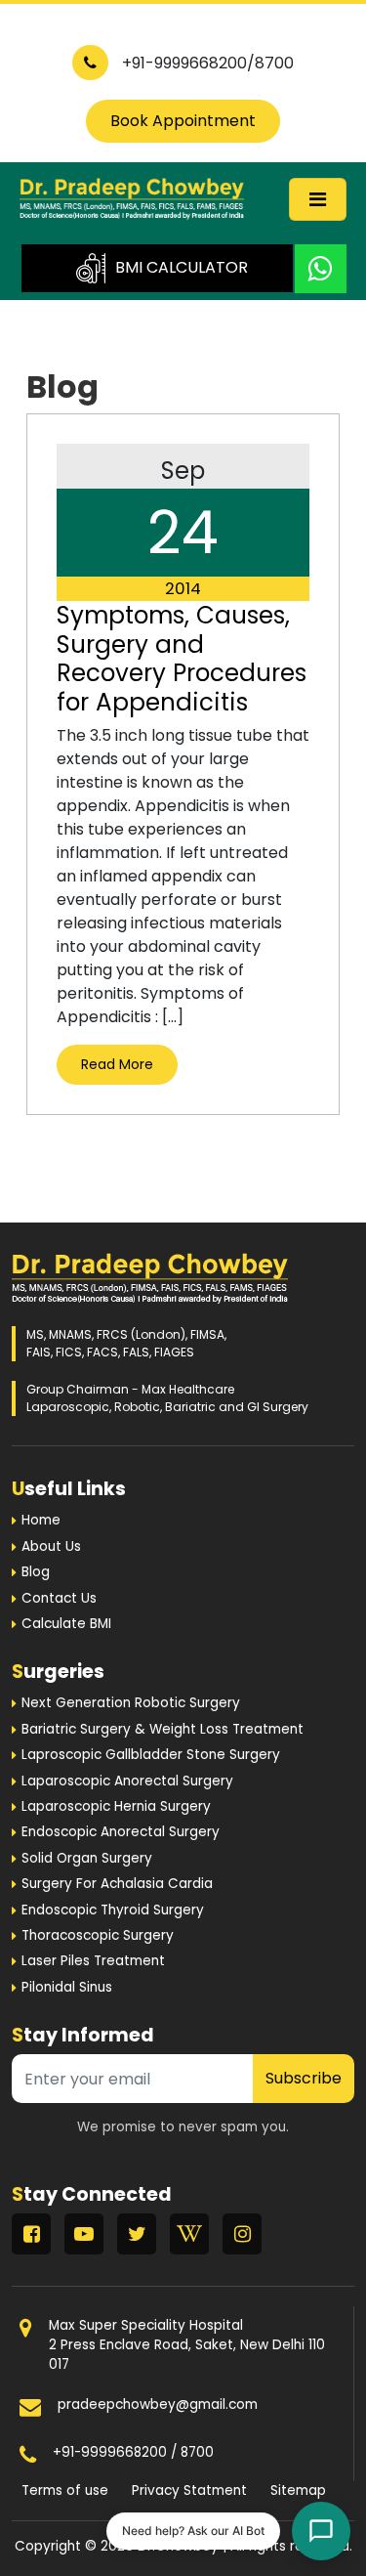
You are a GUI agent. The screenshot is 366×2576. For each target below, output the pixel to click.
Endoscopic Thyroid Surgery (113, 1910)
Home (41, 1520)
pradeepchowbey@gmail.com (158, 2404)
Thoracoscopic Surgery (98, 1935)
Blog (36, 1572)
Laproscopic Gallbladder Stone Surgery (151, 1755)
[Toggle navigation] (318, 199)
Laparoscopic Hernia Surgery (116, 1806)
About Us (51, 1546)
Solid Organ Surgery (87, 1858)
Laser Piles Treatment (93, 1961)
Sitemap (298, 2490)
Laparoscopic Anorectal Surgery (127, 1781)
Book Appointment (183, 121)
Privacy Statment (189, 2490)
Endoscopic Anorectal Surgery (121, 1832)
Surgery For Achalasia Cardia (117, 1884)
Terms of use (65, 2490)
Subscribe (304, 2078)
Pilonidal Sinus (67, 1987)
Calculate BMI (66, 1624)
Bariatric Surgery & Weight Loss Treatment (163, 1729)
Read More (117, 1064)
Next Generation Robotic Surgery (131, 1703)
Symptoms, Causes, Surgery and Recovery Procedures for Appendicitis (182, 658)
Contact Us (59, 1598)
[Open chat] (321, 2531)
